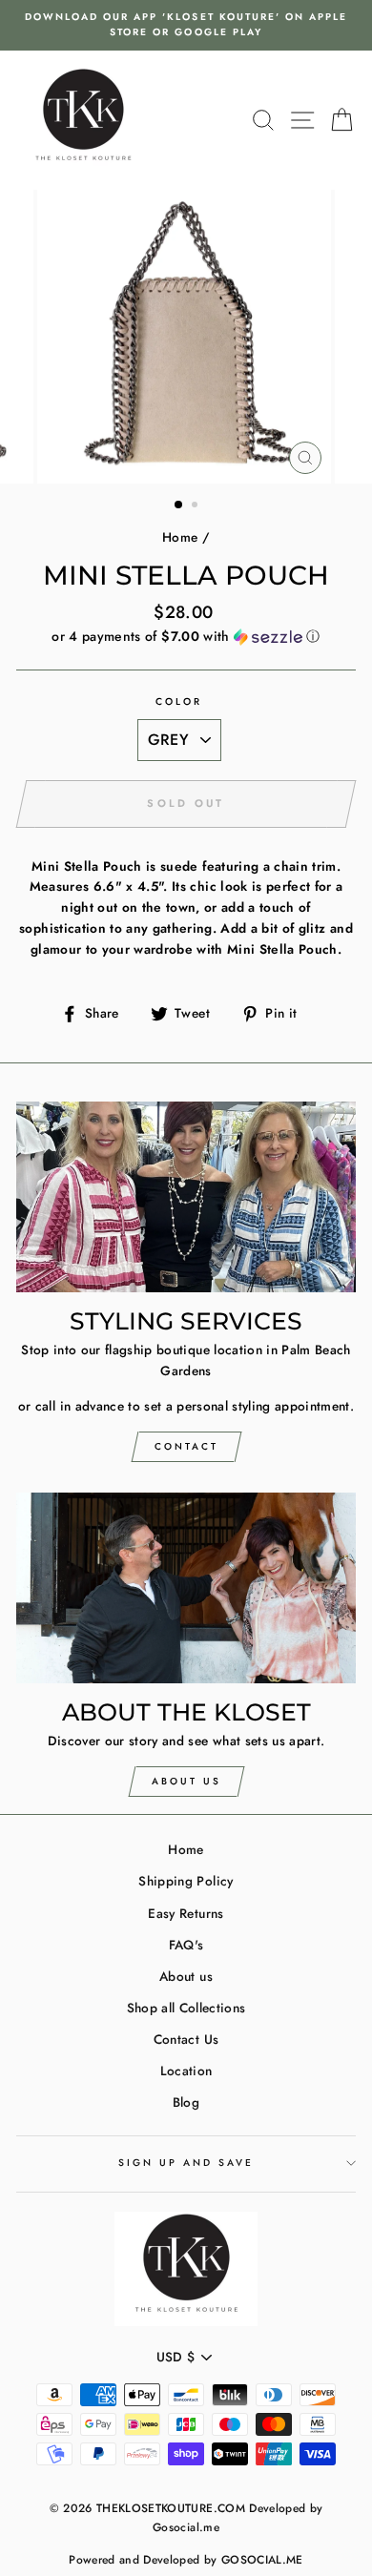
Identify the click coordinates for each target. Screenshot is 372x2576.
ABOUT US (186, 1781)
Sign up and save (186, 2163)
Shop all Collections (186, 2008)
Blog (186, 2102)
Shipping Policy (186, 1881)
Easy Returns (186, 1913)
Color (179, 701)
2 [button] (196, 506)
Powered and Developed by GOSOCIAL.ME (186, 2560)
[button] (186, 636)
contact (186, 1446)
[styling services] (186, 1197)
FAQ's (186, 1945)
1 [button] (179, 505)
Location (186, 2071)
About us (186, 1976)
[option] (186, 25)
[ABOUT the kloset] (186, 1588)
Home (180, 537)
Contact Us (186, 2039)
